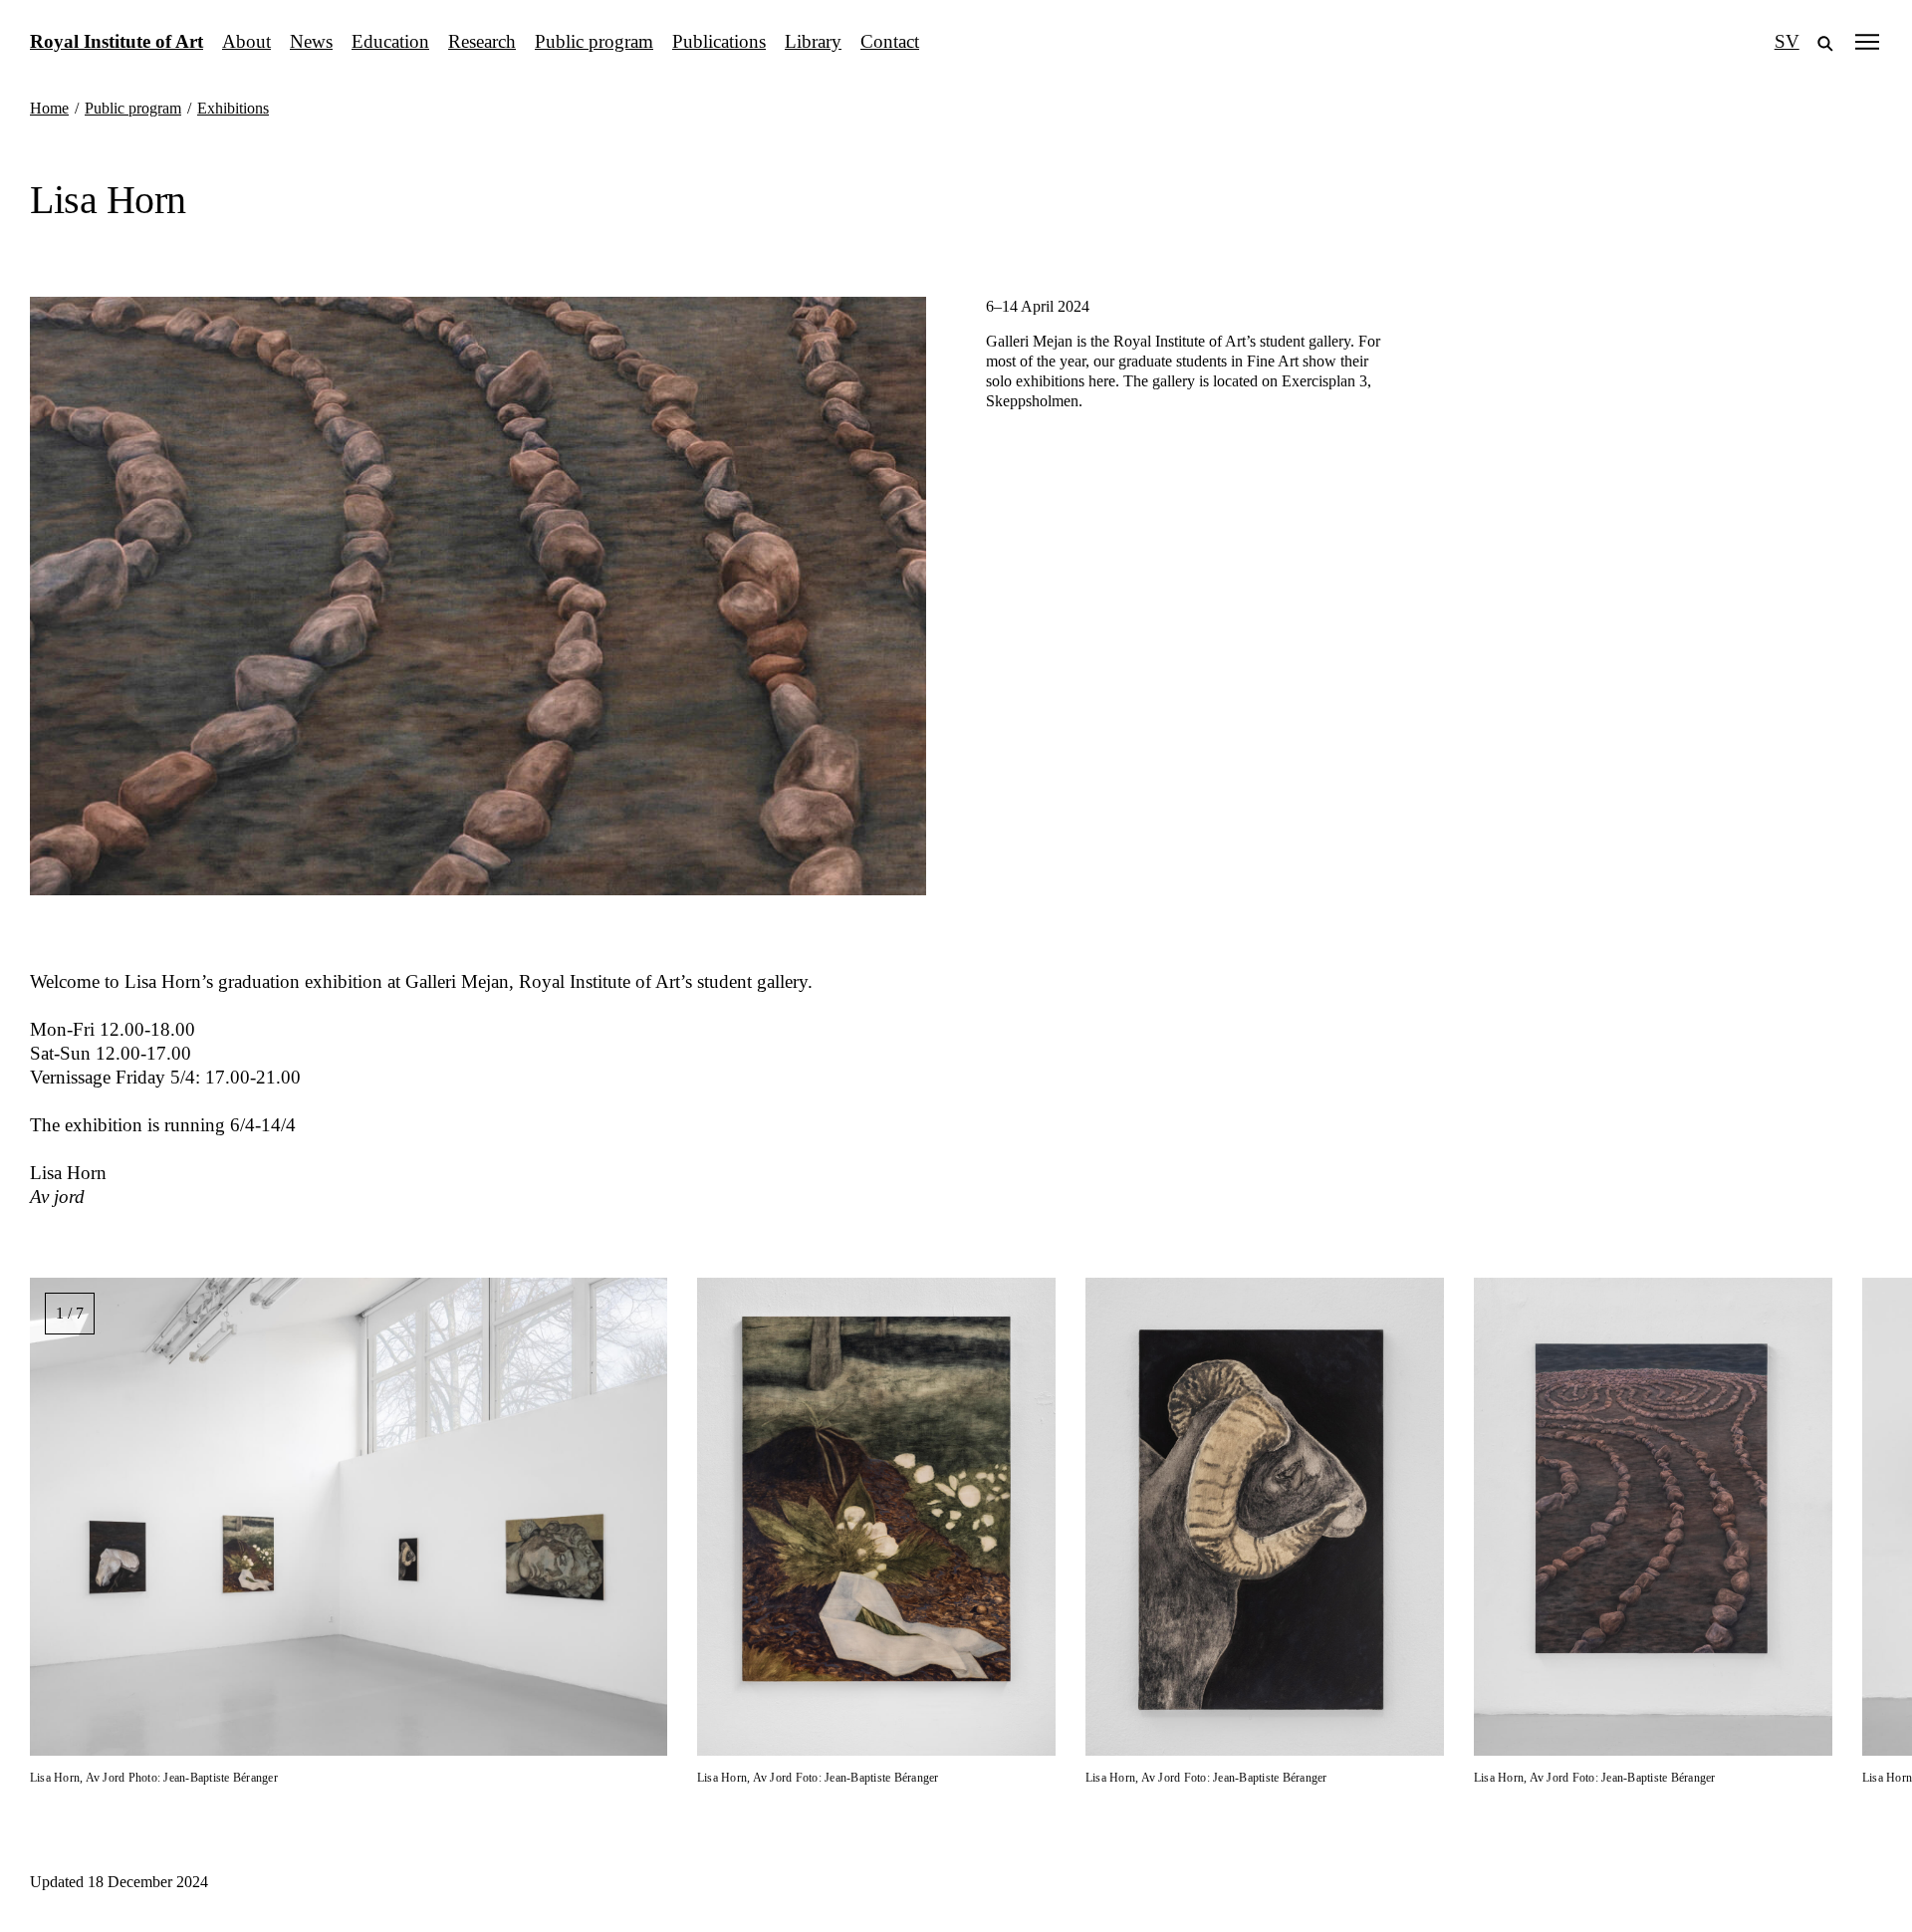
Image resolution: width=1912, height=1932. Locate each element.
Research (482, 41)
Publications (719, 41)
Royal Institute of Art (117, 41)
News (311, 41)
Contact (890, 41)
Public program (594, 41)
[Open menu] (1867, 41)
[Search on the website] (1825, 42)
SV (1787, 41)
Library (813, 41)
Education (390, 41)
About (246, 41)
